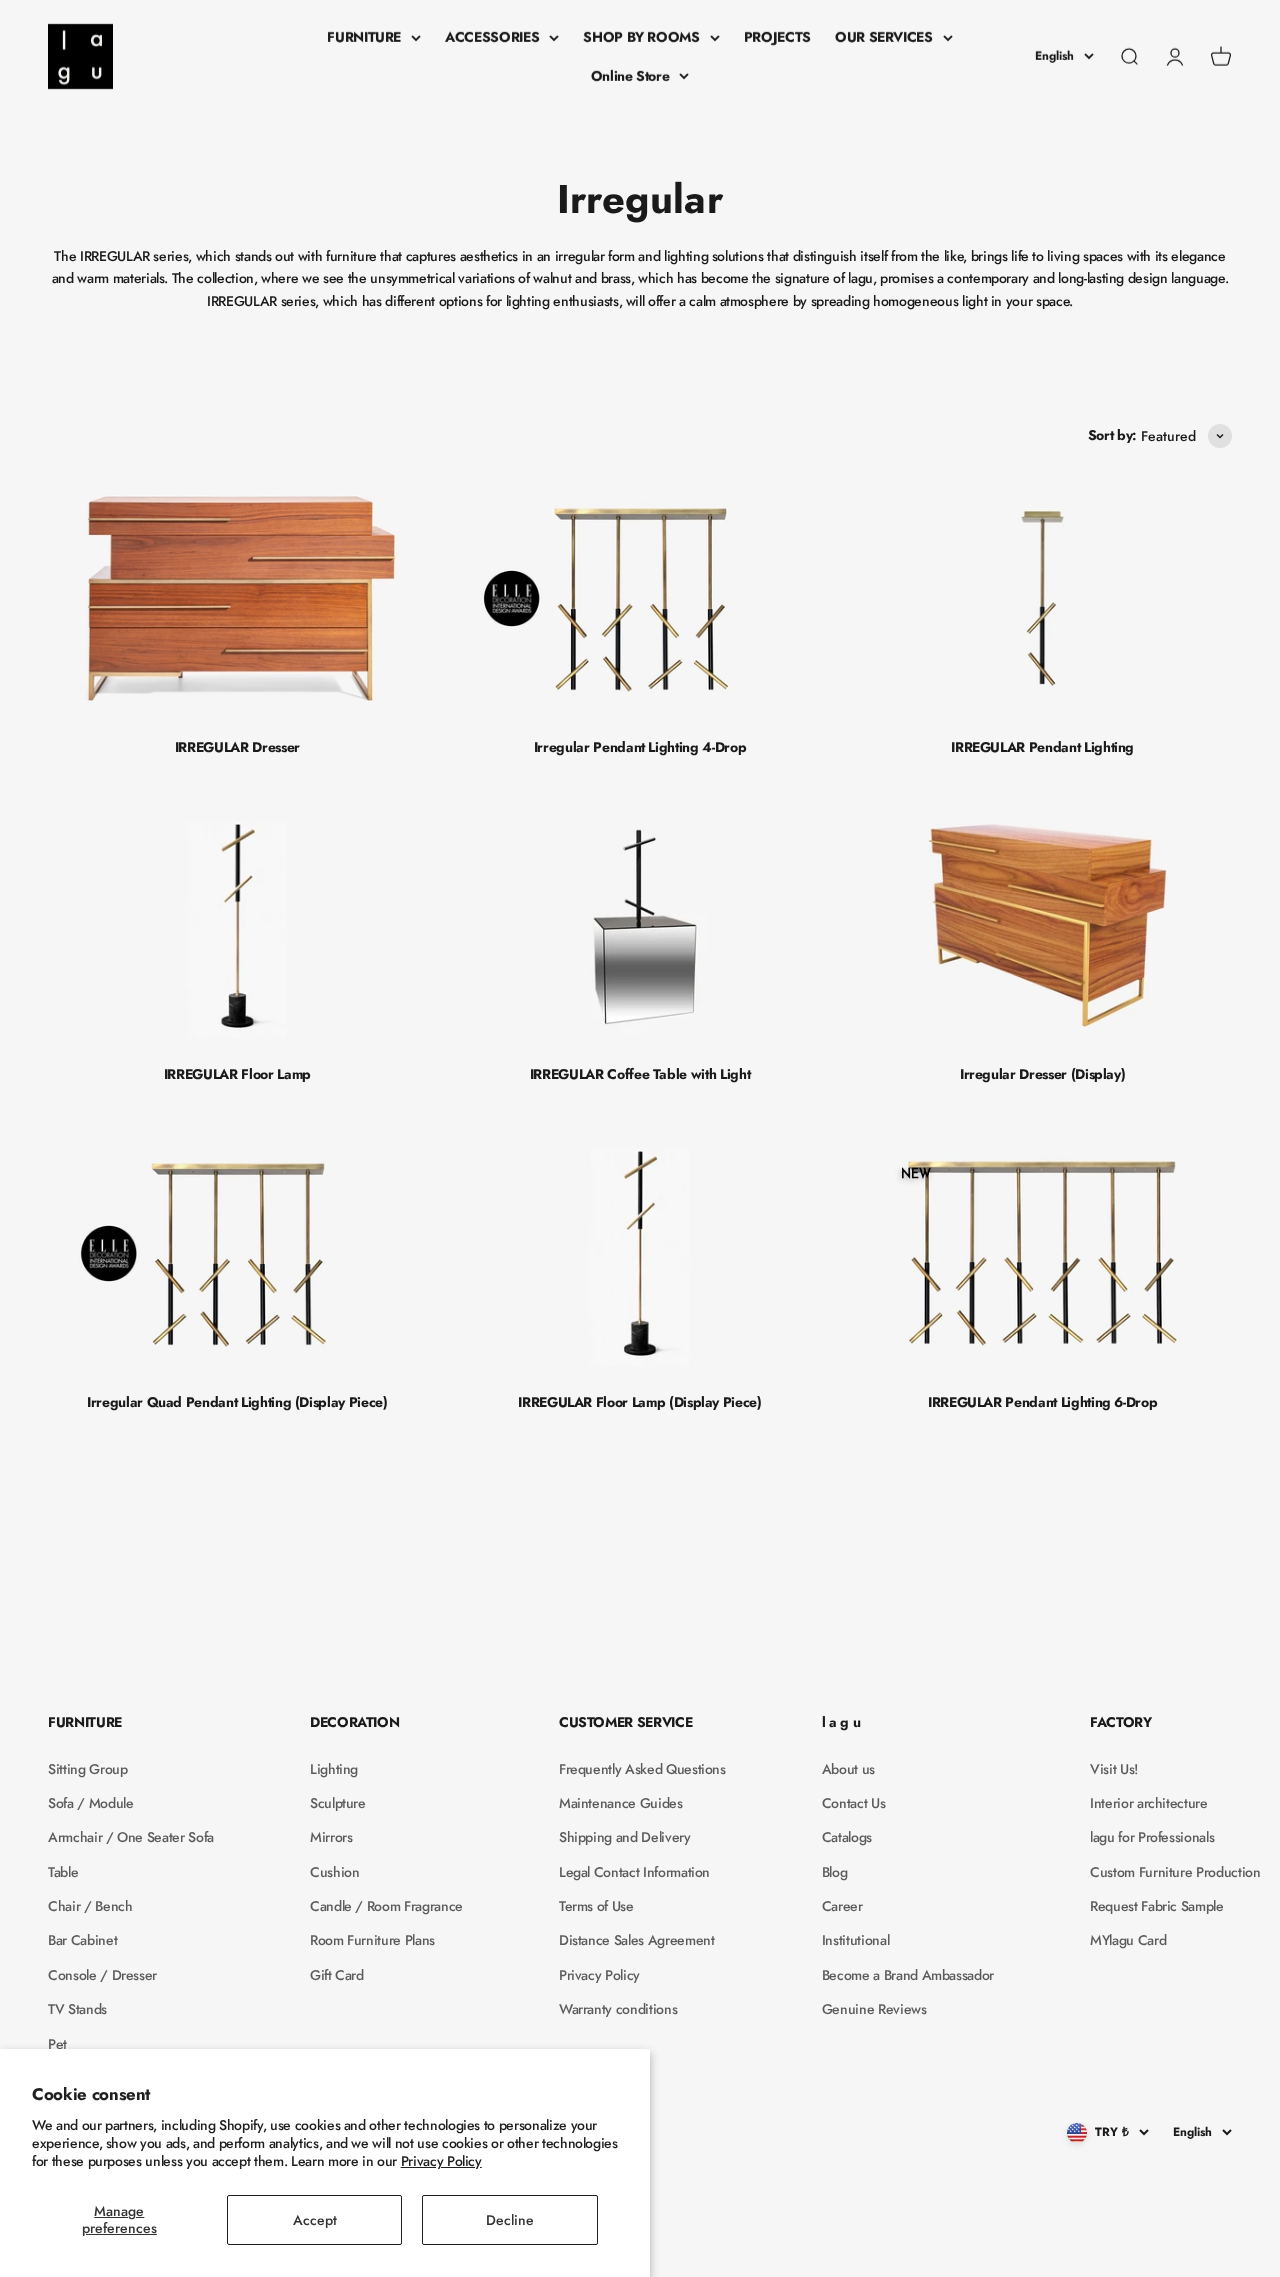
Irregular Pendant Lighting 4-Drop (640, 747)
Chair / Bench (90, 1906)
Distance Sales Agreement (637, 1940)
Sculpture (338, 1803)
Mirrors (331, 1837)
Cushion (335, 1872)
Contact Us (854, 1803)
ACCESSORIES (492, 37)
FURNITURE (364, 37)
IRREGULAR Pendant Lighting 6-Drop (1042, 1402)
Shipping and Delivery (625, 1837)
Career (842, 1906)
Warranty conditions (618, 2009)
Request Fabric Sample (1157, 1906)
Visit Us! (1114, 1769)
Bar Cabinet (82, 1940)
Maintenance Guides (621, 1803)
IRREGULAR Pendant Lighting (1042, 747)
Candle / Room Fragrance (386, 1906)
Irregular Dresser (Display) (1043, 1074)
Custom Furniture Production (1175, 1872)
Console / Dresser (102, 1975)
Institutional (855, 1940)
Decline (510, 2220)
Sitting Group (87, 1769)
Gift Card (337, 1975)
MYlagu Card (1128, 1940)
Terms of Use (596, 1906)
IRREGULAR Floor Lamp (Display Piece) (639, 1402)
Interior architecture (1149, 1803)
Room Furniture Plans (372, 1940)
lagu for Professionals (1152, 1837)
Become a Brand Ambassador (908, 1975)
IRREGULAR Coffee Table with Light (640, 1074)
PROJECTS (777, 37)
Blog (835, 1872)
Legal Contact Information (634, 1872)
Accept (315, 2220)
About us (848, 1769)
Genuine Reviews (874, 2009)
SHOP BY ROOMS (641, 37)
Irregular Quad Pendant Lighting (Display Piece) (237, 1402)
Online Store (630, 76)
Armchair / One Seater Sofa (131, 1837)
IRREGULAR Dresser (237, 747)
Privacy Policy (441, 2161)
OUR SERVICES (884, 37)
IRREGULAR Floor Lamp (237, 1074)
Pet (57, 2044)
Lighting (334, 1769)
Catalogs (847, 1837)
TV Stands (77, 2009)
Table (63, 1872)
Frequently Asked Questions (642, 1769)
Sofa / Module (90, 1803)
